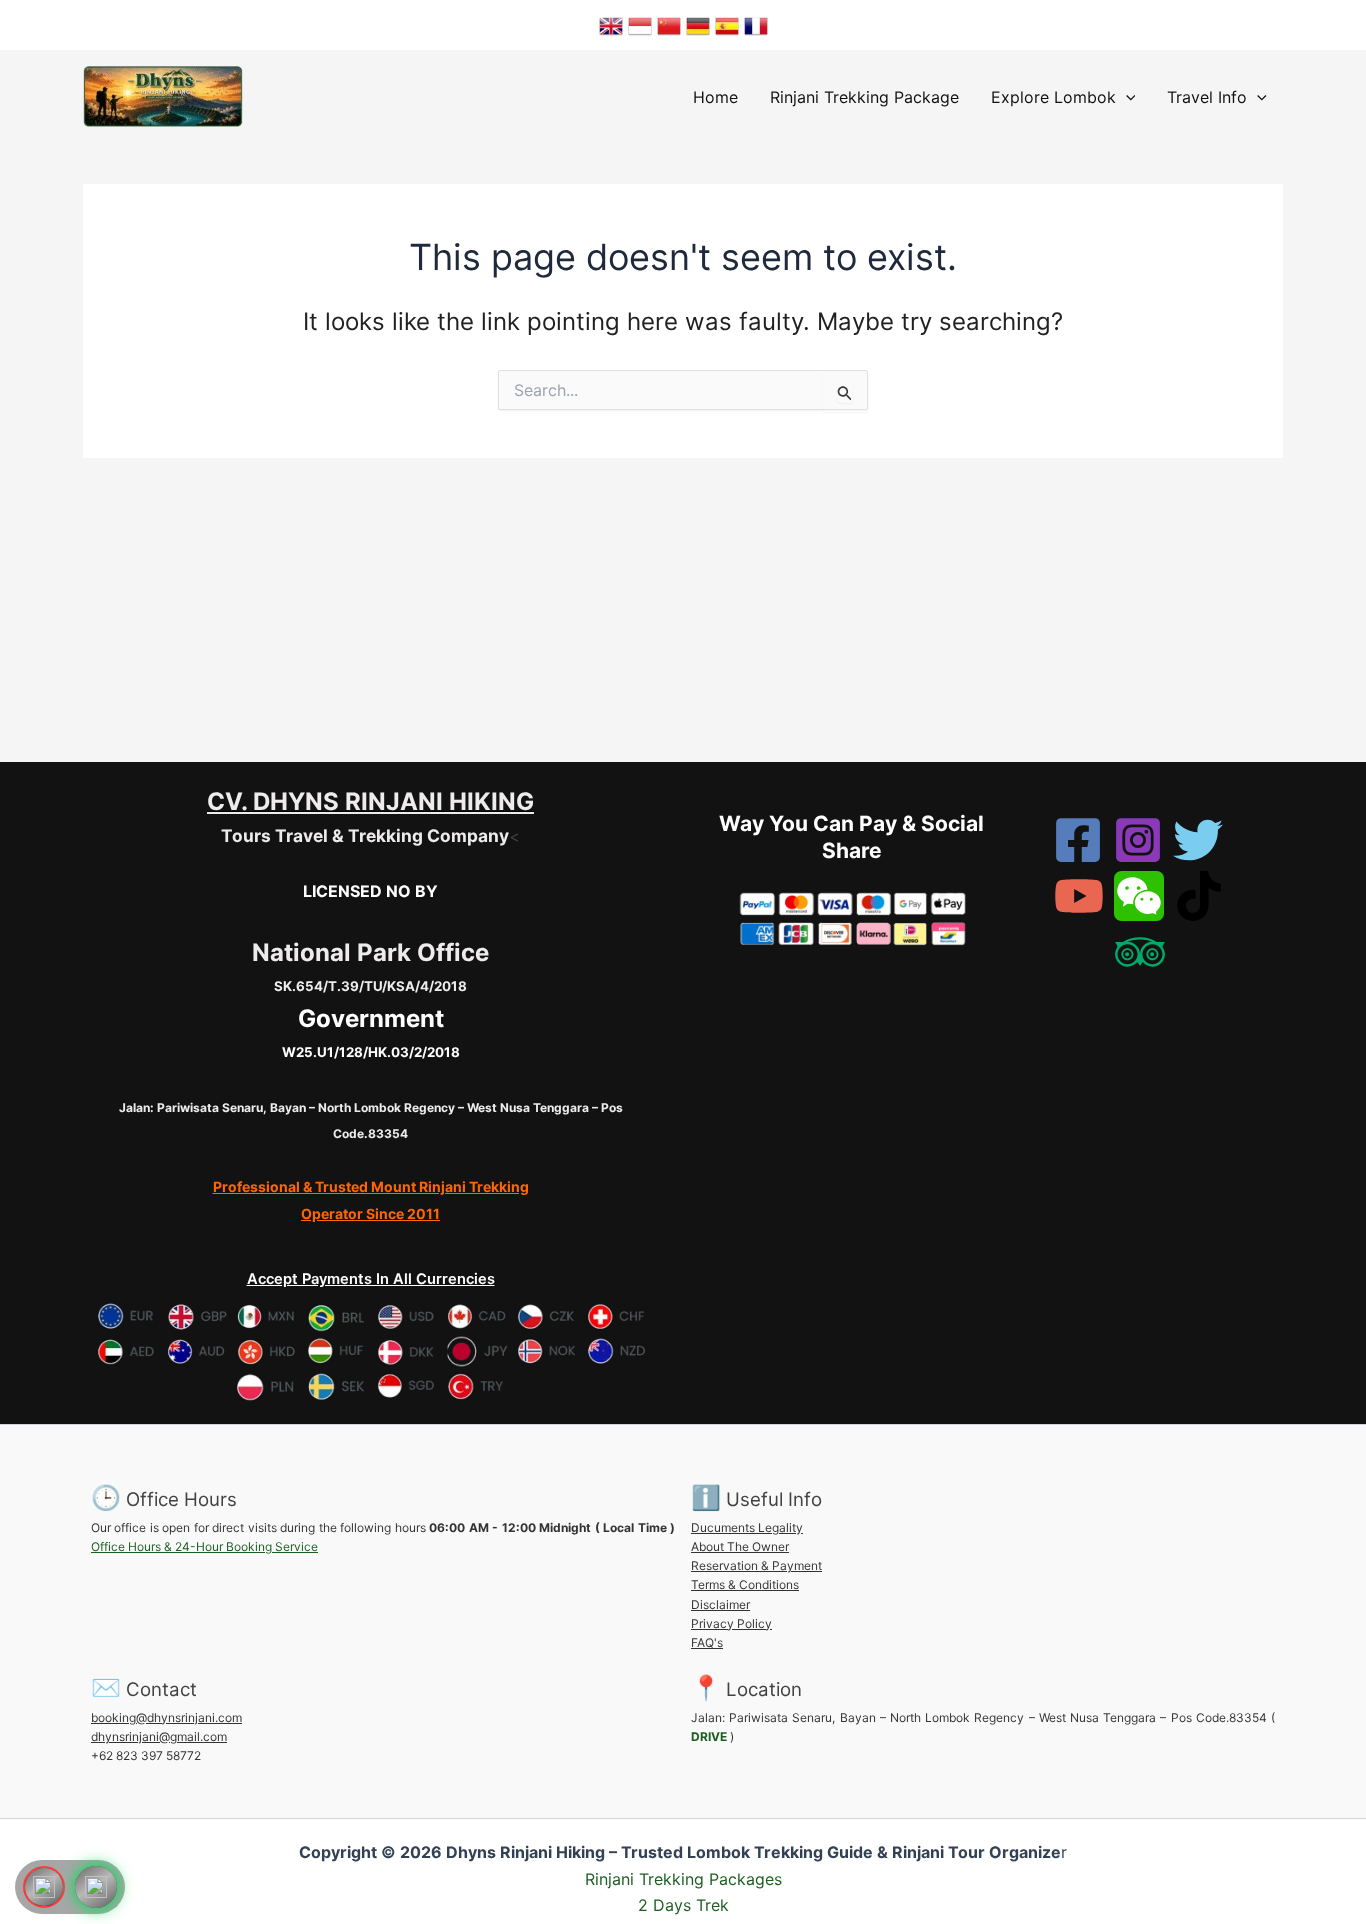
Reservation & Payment (756, 1565)
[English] (611, 25)
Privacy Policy (731, 1623)
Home (715, 97)
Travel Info (1207, 97)
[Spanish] (727, 25)
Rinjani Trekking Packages (683, 1879)
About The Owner (740, 1546)
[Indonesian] (640, 25)
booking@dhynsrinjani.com (166, 1717)
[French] (756, 25)
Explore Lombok (1053, 97)
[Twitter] (1198, 840)
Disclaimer (720, 1604)
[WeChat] (1139, 896)
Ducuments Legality (747, 1527)
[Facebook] (1078, 840)
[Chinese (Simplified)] (669, 25)
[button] (1126, 97)
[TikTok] (1199, 896)
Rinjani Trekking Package (864, 97)
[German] (698, 25)
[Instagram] (1138, 840)
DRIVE (709, 1736)
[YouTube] (1079, 896)
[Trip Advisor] (1140, 952)
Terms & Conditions (745, 1584)
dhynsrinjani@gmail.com (159, 1736)
